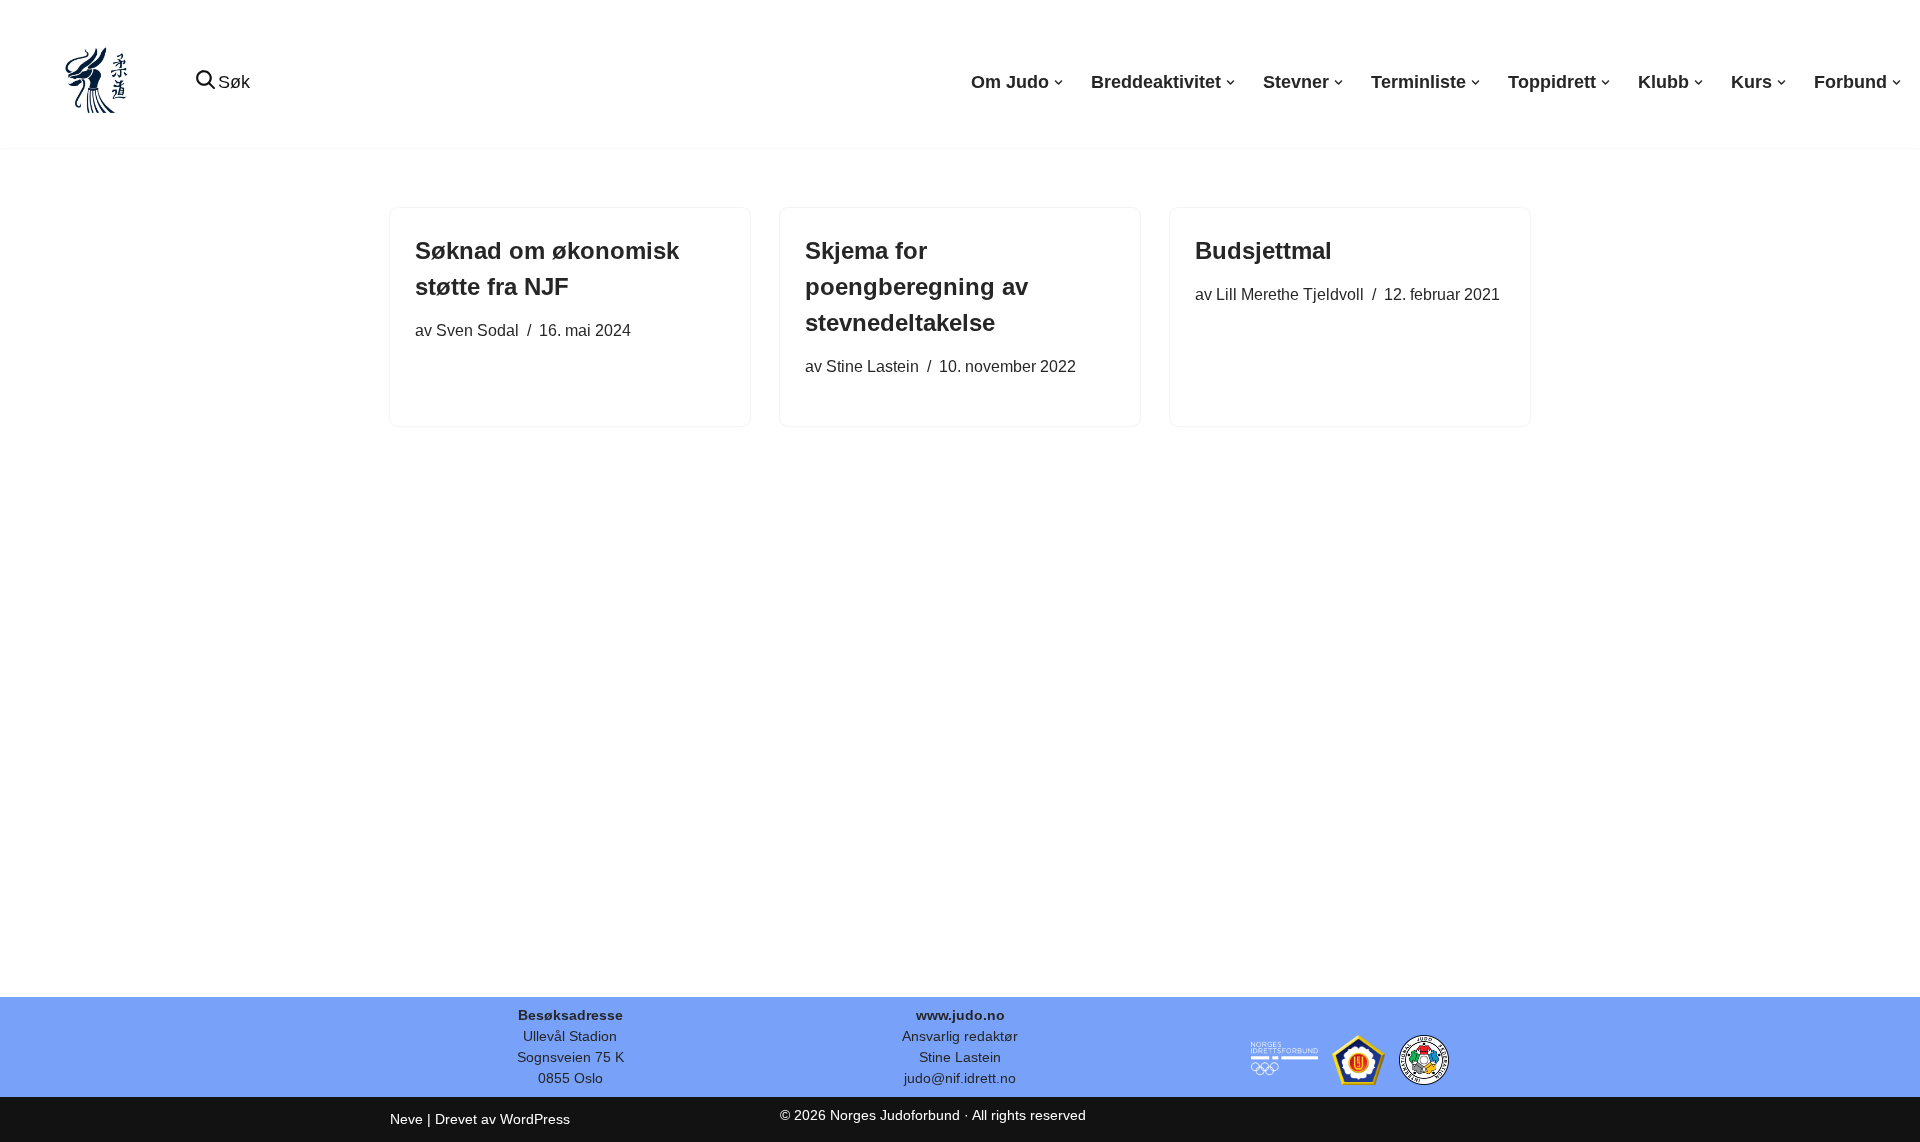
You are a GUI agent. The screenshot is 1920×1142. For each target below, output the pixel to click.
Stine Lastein (872, 366)
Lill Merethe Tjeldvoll (1290, 294)
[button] (1058, 82)
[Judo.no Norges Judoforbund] (99, 82)
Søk (234, 82)
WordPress (535, 1119)
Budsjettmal (1263, 250)
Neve (406, 1119)
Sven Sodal (477, 330)
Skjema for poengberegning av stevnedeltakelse (916, 286)
